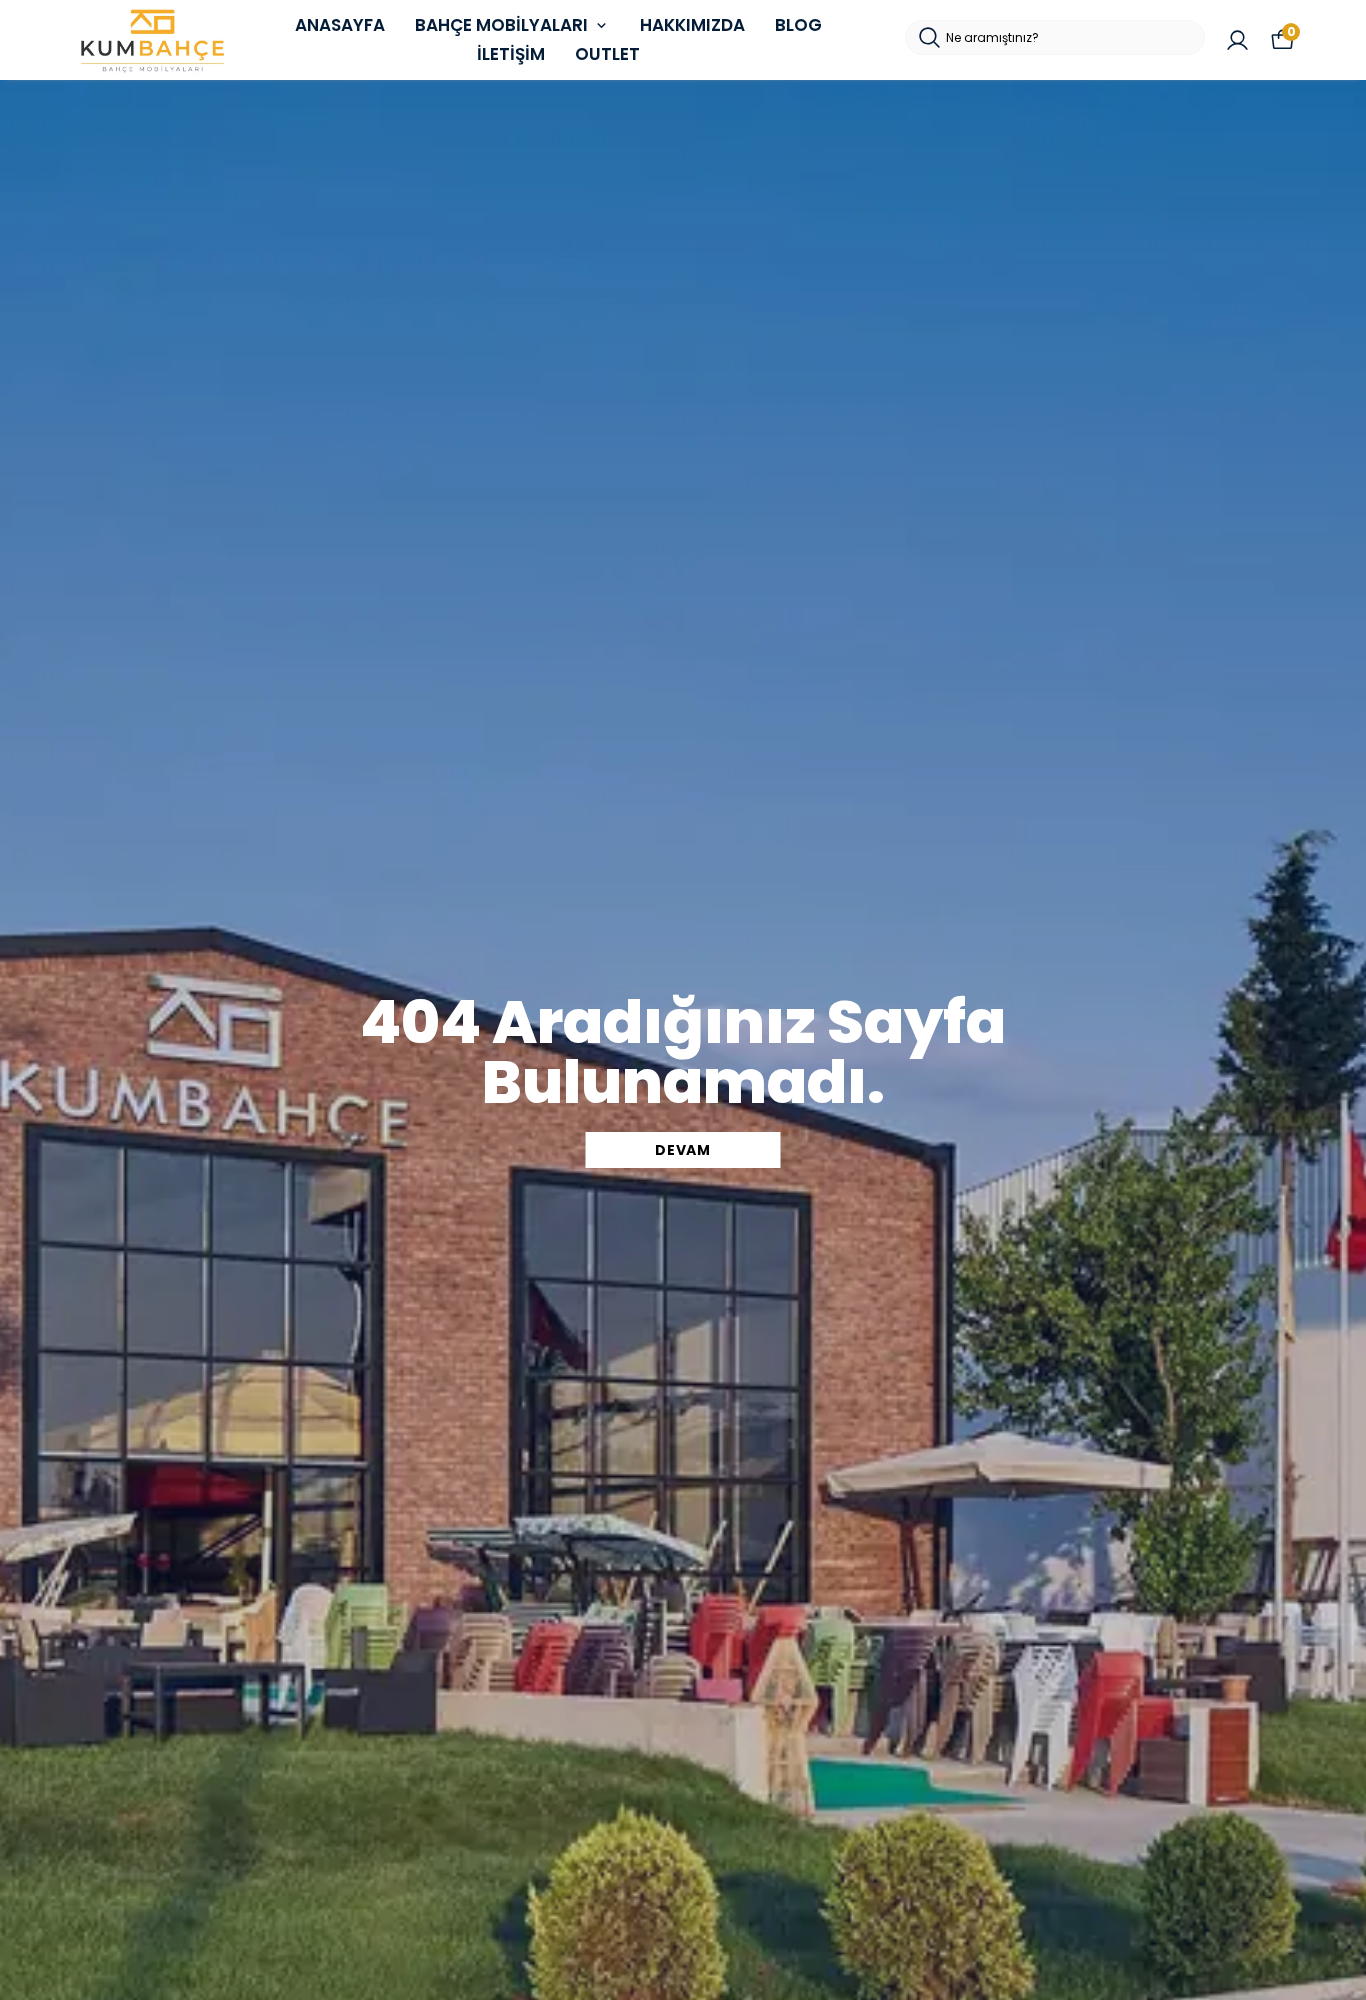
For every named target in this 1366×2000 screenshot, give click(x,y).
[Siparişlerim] (1237, 40)
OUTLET (607, 54)
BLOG (798, 25)
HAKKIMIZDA (692, 25)
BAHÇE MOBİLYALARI (501, 25)
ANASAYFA (340, 25)
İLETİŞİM (511, 54)
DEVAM (683, 1150)
